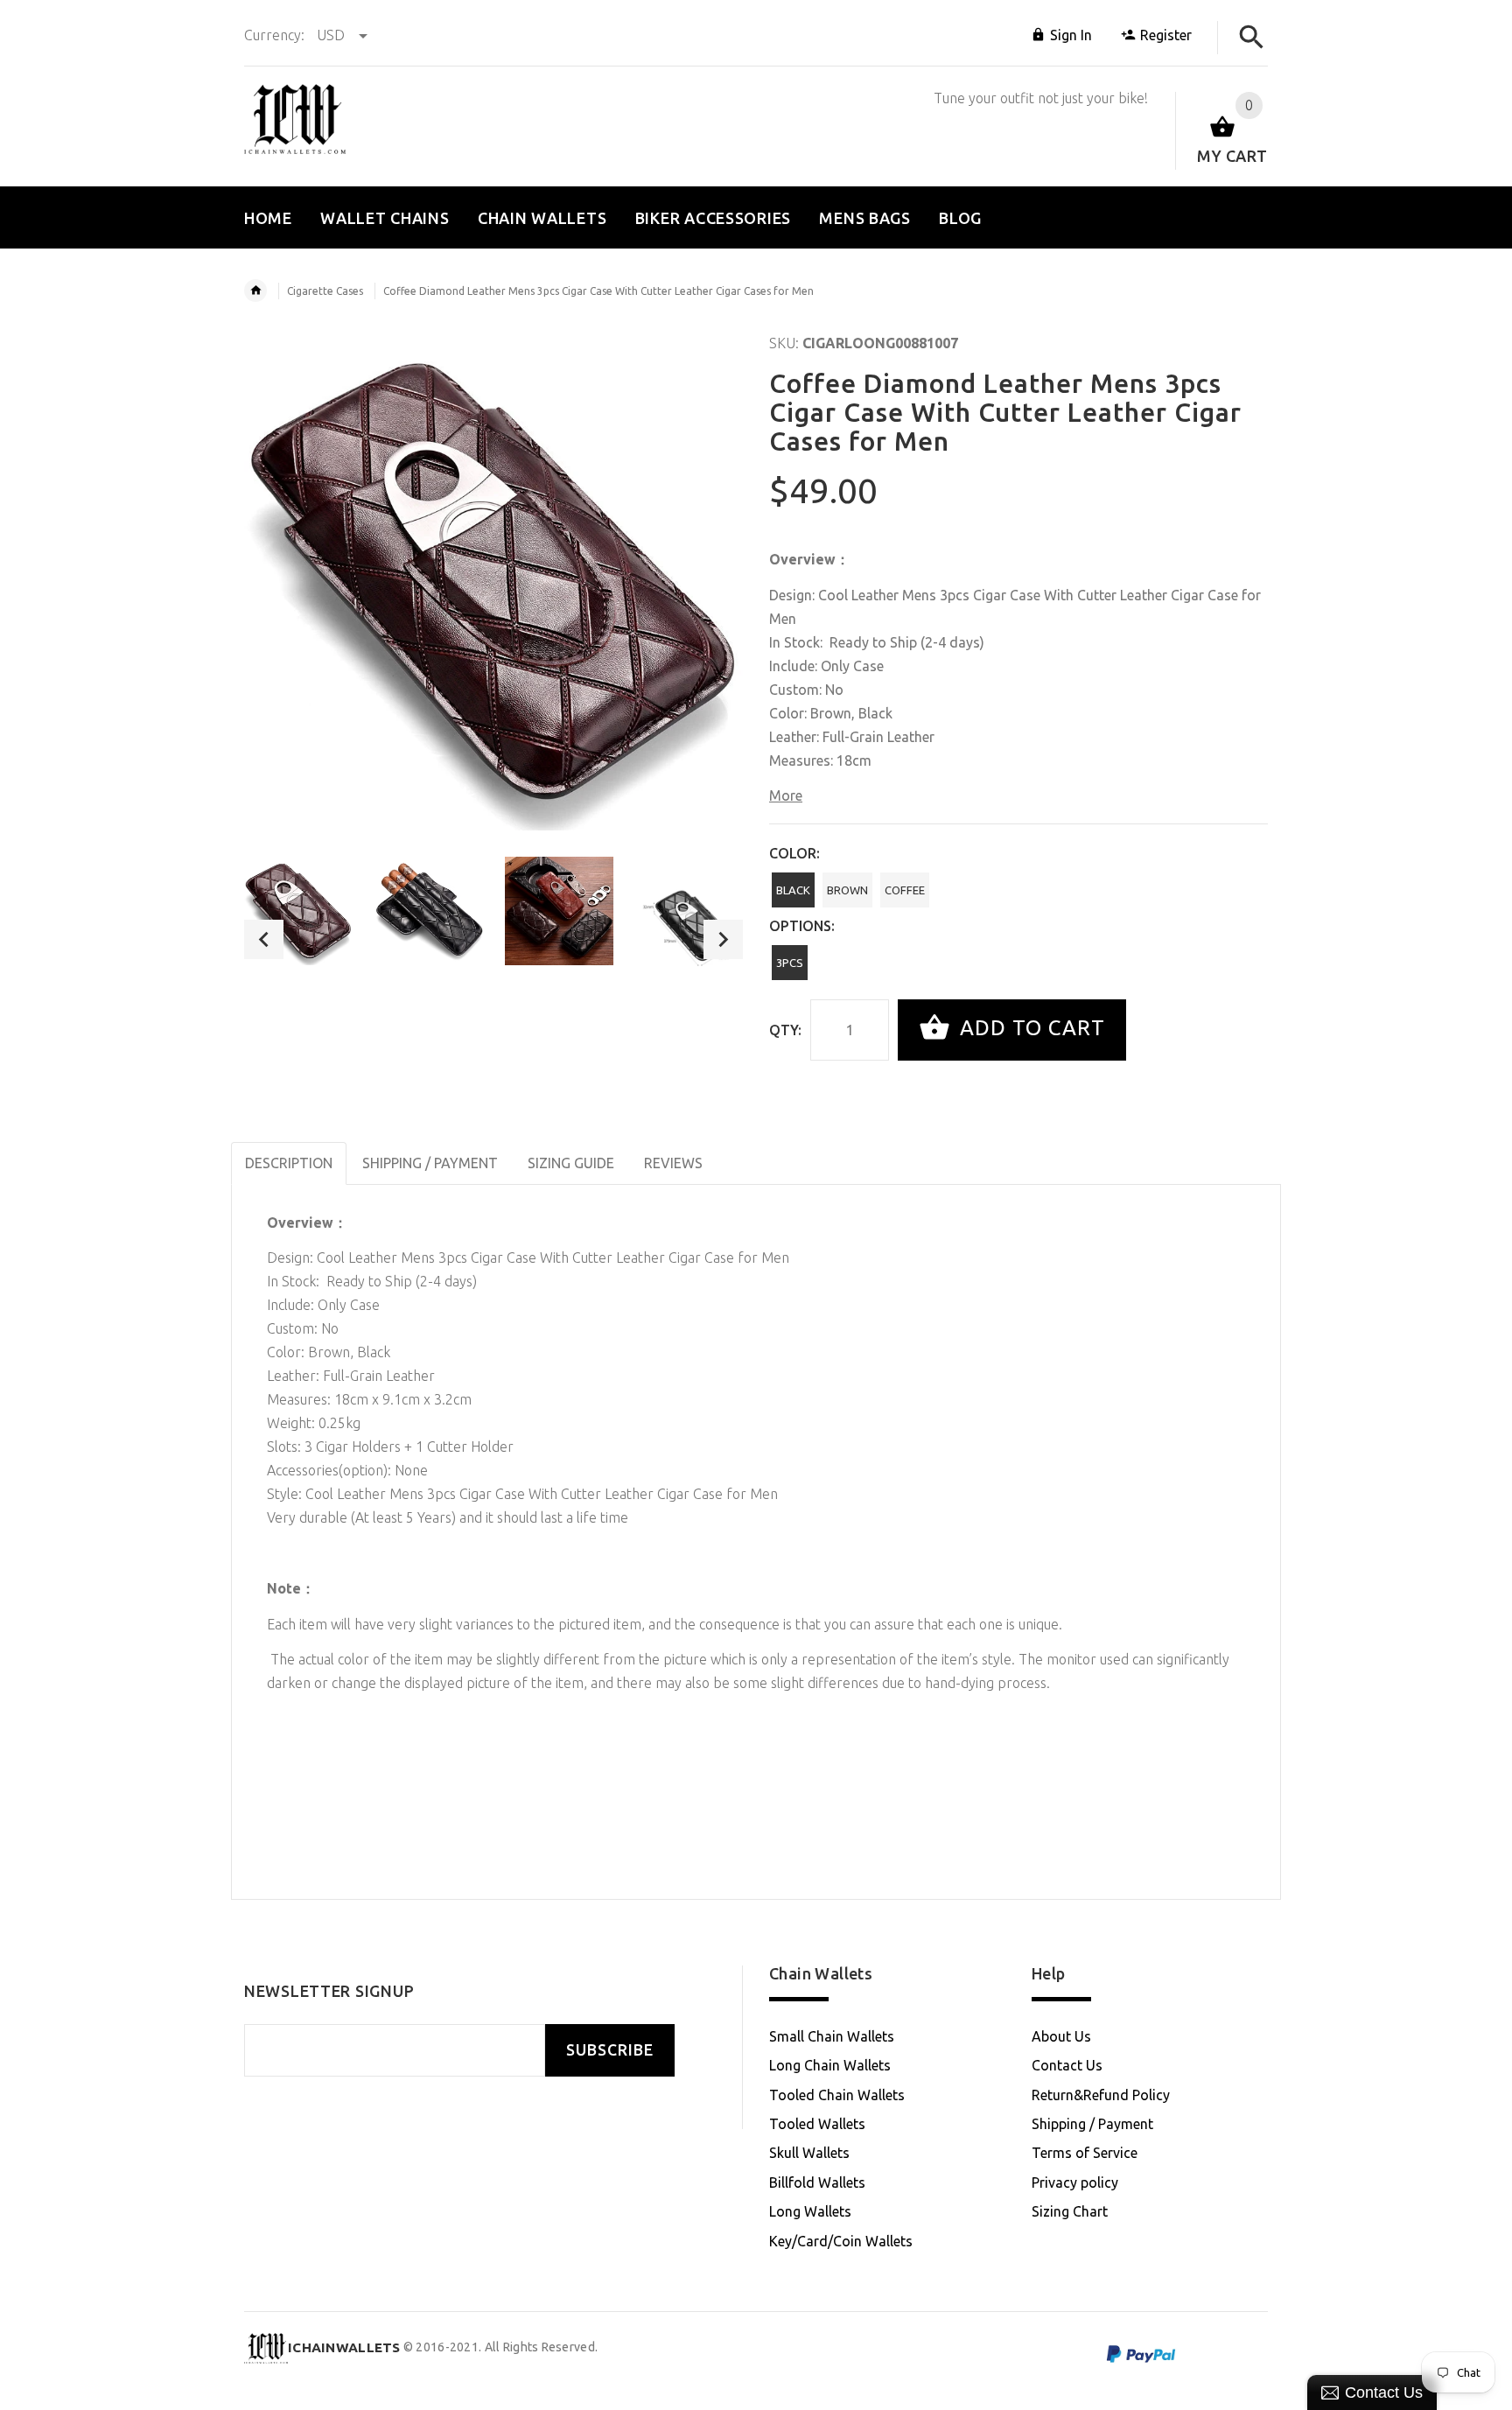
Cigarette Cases (325, 291)
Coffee (905, 890)
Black (793, 890)
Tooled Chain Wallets (837, 2095)
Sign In (1071, 35)
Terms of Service (1085, 2153)
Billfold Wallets (817, 2182)
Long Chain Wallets (830, 2065)
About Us (1061, 2036)
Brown (847, 890)
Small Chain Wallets (832, 2036)
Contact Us (1067, 2065)
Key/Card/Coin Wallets (841, 2241)
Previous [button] (264, 939)
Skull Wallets (809, 2153)
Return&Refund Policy (1101, 2095)
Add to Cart (1029, 1028)
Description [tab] (289, 1163)
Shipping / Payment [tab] (430, 1163)
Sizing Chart (1070, 2211)
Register (1166, 35)
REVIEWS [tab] (673, 1163)
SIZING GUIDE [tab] (571, 1163)
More (786, 795)
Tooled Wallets (817, 2124)
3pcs (790, 963)
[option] (298, 911)
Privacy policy (1075, 2182)
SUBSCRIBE (610, 2050)
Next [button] (723, 939)
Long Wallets (810, 2211)
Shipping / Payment (1092, 2124)
